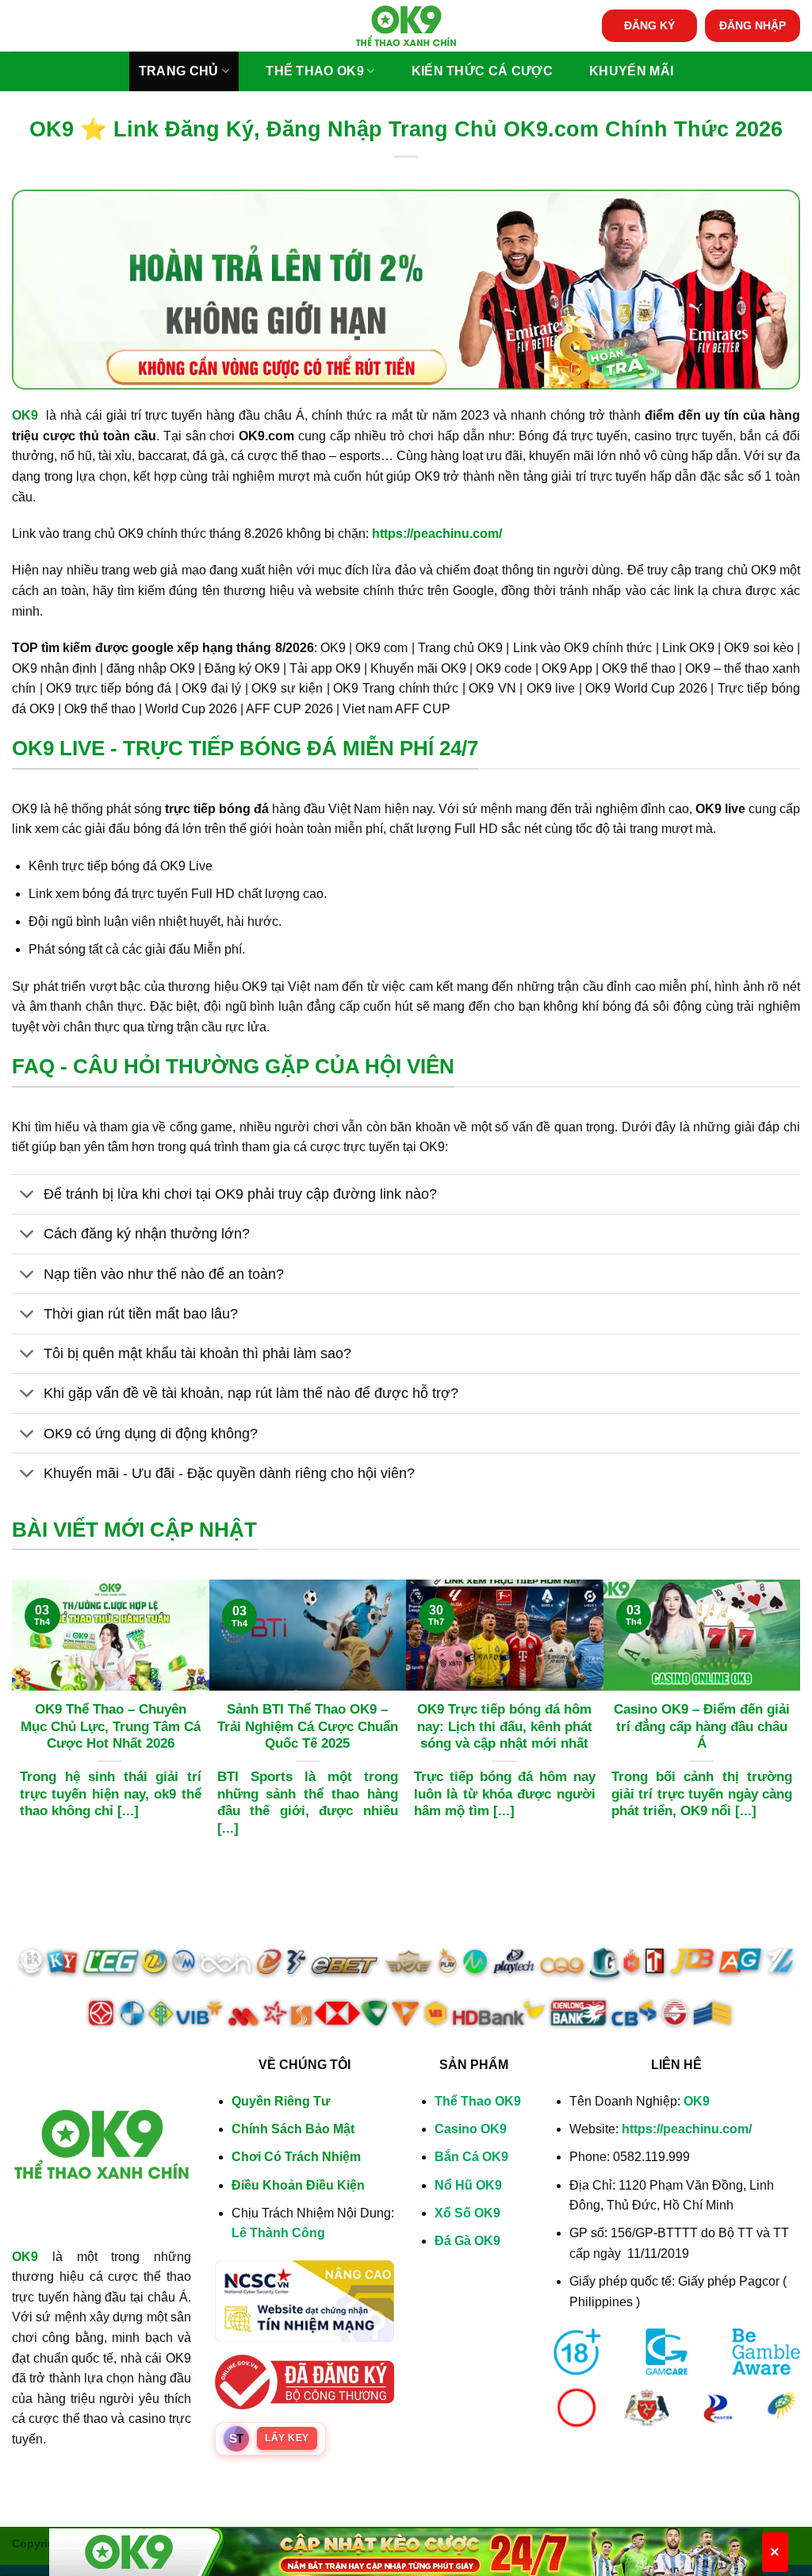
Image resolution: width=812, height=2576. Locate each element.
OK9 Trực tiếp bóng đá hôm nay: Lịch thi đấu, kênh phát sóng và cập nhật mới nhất (505, 1726)
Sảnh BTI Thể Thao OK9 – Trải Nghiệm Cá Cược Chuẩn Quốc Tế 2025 (308, 1726)
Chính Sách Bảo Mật (293, 2129)
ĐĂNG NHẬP (753, 26)
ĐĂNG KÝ (649, 26)
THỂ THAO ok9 (315, 71)
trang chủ (179, 71)
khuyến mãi (631, 71)
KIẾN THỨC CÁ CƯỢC (482, 71)
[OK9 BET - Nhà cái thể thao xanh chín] (406, 25)
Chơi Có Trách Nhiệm (296, 2157)
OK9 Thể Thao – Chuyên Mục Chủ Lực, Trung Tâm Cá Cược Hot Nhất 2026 (111, 1726)
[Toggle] (27, 1196)
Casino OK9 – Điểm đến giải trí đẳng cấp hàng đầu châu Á (702, 1726)
